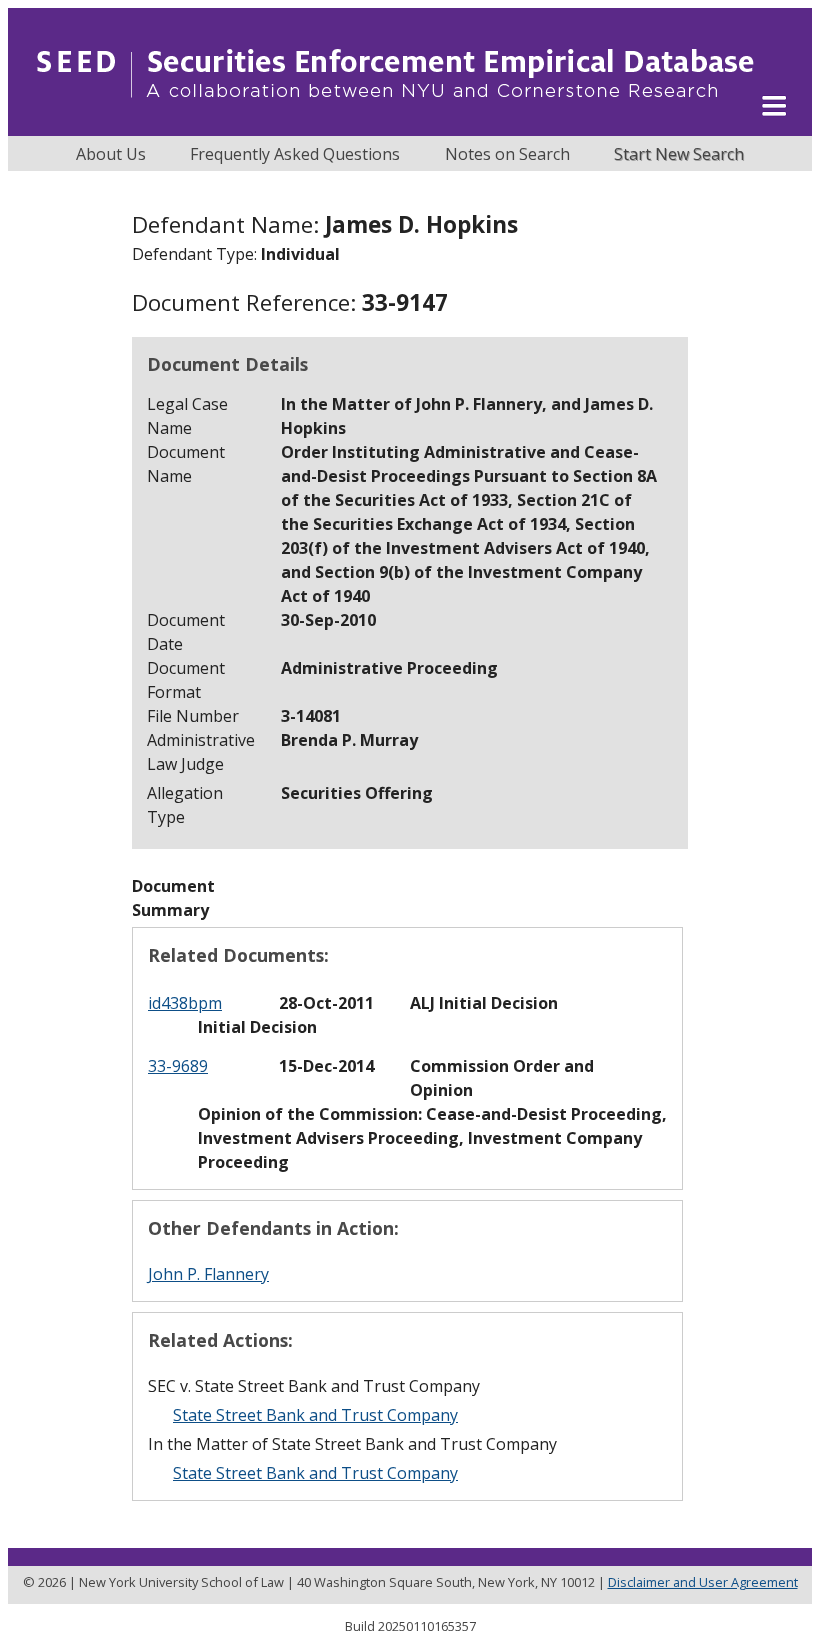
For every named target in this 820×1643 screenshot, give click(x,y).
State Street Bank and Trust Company (315, 1415)
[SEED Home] (395, 125)
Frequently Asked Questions (295, 154)
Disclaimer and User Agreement (703, 1582)
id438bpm (185, 1003)
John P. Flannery (208, 1274)
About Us (111, 154)
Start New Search (679, 154)
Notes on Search (507, 154)
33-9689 (178, 1066)
